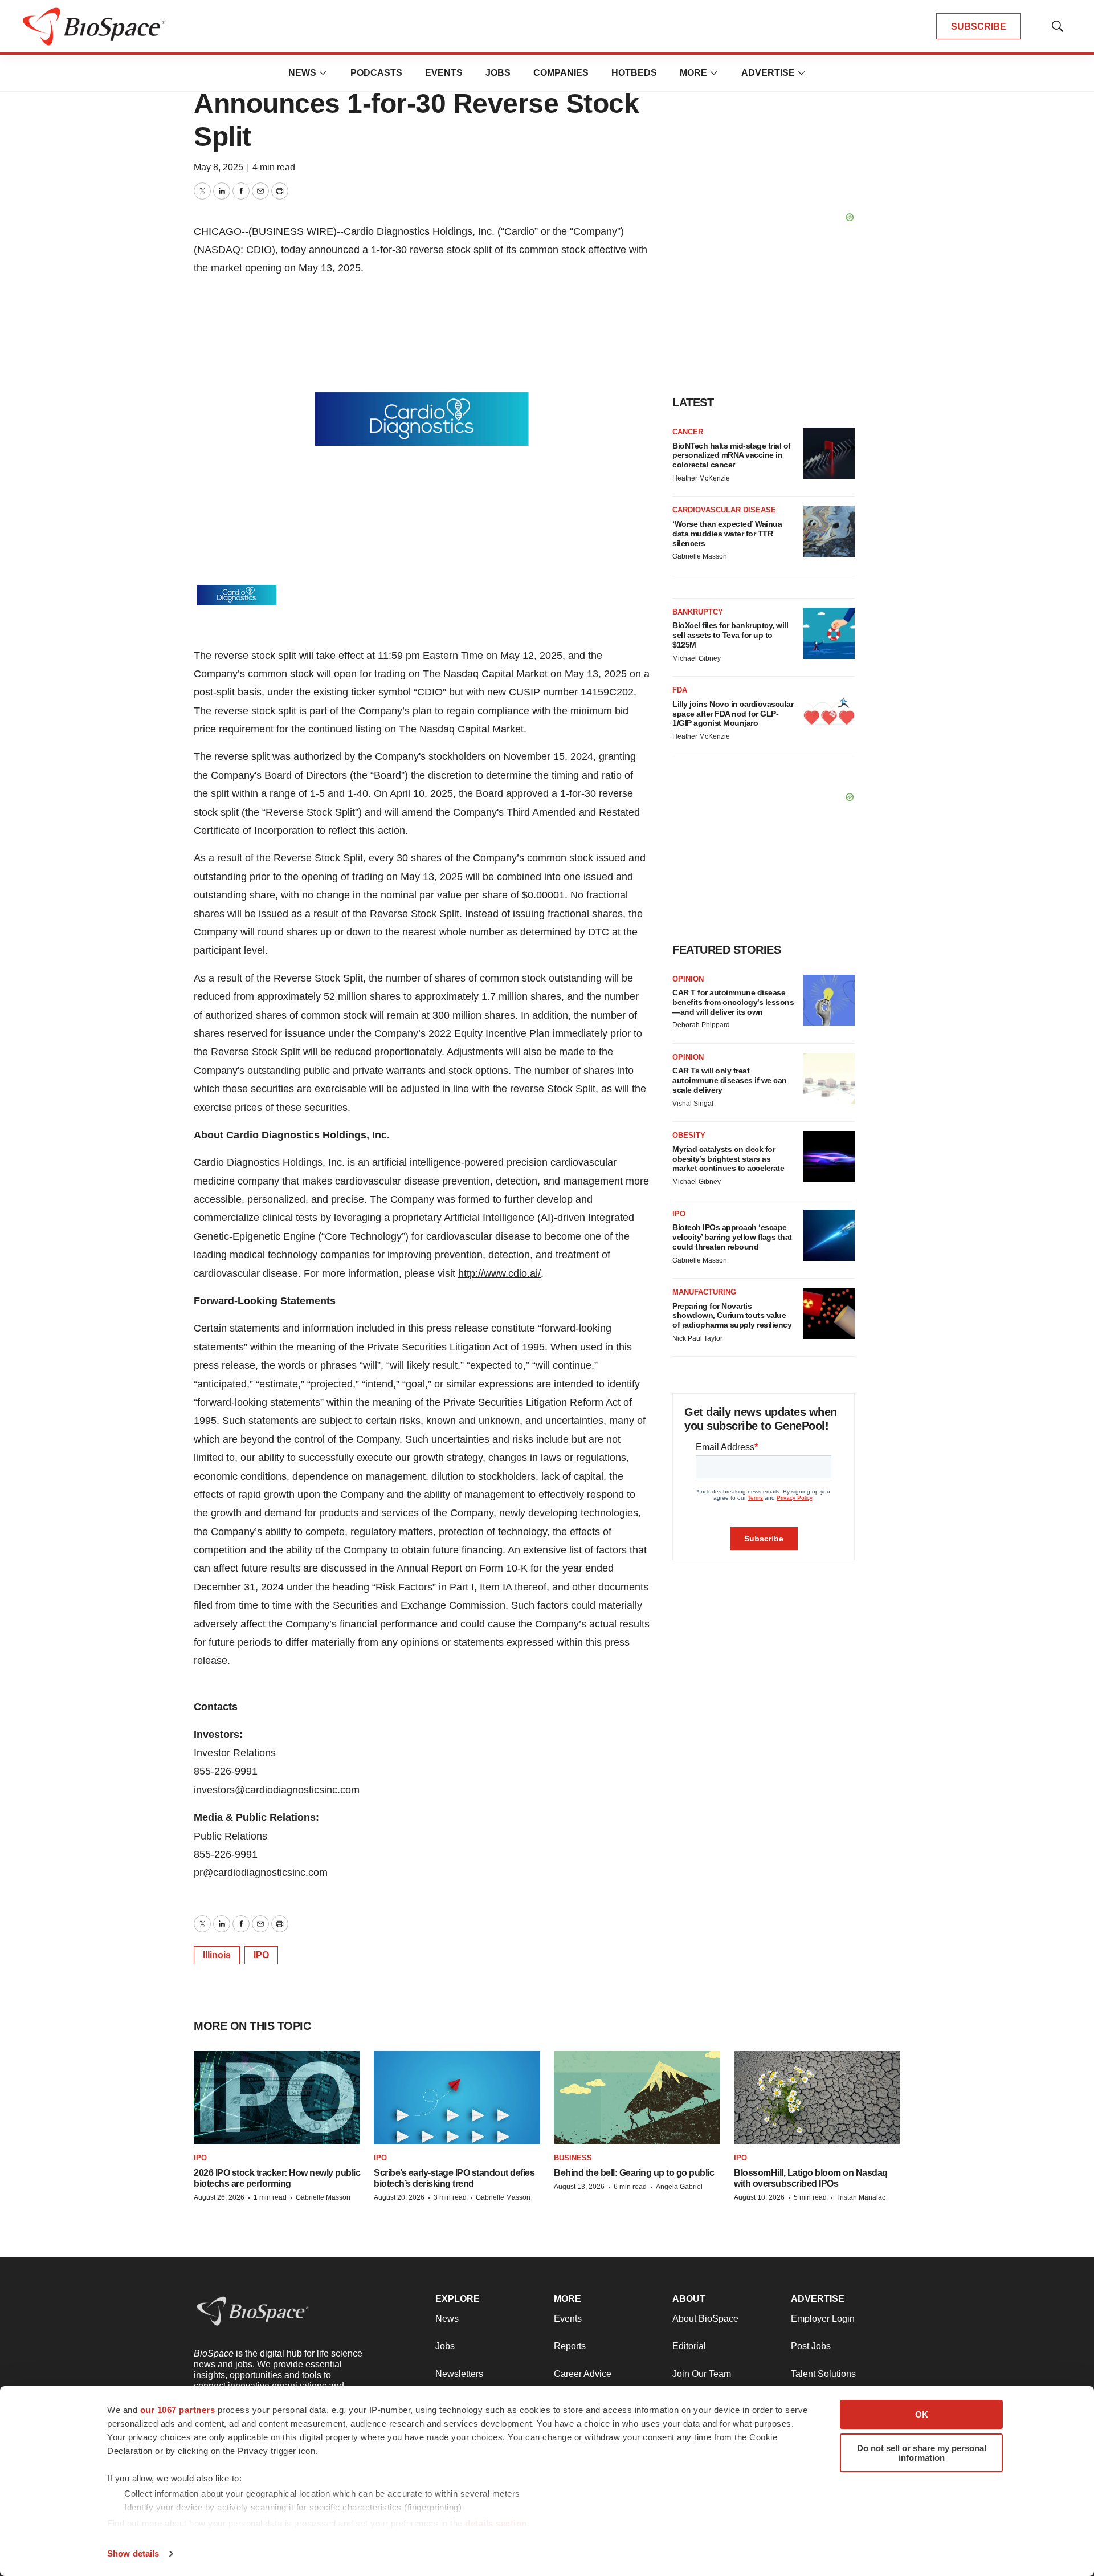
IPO (261, 1955)
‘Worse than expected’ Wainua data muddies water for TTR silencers (727, 534)
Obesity (689, 1135)
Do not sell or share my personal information (922, 2453)
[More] (323, 73)
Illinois (217, 1955)
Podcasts (376, 73)
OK (922, 2414)
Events (444, 73)
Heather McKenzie (701, 478)
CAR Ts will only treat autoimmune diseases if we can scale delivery (730, 1080)
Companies (561, 73)
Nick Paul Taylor (697, 1338)
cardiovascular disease (724, 510)
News (302, 73)
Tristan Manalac (861, 2197)
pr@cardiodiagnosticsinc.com (261, 1873)
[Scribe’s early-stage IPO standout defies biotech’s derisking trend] (457, 2098)
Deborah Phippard (701, 1025)
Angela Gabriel (679, 2187)
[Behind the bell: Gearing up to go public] (637, 2098)
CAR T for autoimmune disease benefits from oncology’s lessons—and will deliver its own (733, 1002)
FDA (680, 690)
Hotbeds (634, 73)
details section (496, 2523)
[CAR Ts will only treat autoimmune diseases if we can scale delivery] (829, 1079)
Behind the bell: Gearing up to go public (634, 2173)
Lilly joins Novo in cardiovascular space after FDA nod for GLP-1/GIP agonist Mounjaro (733, 714)
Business (573, 2158)
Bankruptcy (698, 612)
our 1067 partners (178, 2410)
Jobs (498, 73)
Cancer (688, 432)
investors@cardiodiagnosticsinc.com (277, 1790)
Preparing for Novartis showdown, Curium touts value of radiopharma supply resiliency (732, 1316)
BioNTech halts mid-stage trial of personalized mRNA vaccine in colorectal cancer (732, 455)
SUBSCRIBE (979, 27)
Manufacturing (704, 1292)
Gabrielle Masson (700, 556)
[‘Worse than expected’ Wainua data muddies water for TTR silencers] (829, 531)
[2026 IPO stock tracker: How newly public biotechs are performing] (277, 2098)
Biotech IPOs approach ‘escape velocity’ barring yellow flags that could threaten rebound (732, 1237)
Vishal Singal (693, 1104)
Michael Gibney (697, 658)
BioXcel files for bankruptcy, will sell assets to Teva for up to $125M (730, 635)
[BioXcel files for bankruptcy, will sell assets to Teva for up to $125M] (829, 633)
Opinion (688, 979)
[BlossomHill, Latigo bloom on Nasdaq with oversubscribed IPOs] (817, 2098)
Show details (133, 2553)
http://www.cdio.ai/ (499, 1273)
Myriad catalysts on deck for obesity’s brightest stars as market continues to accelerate (728, 1159)
